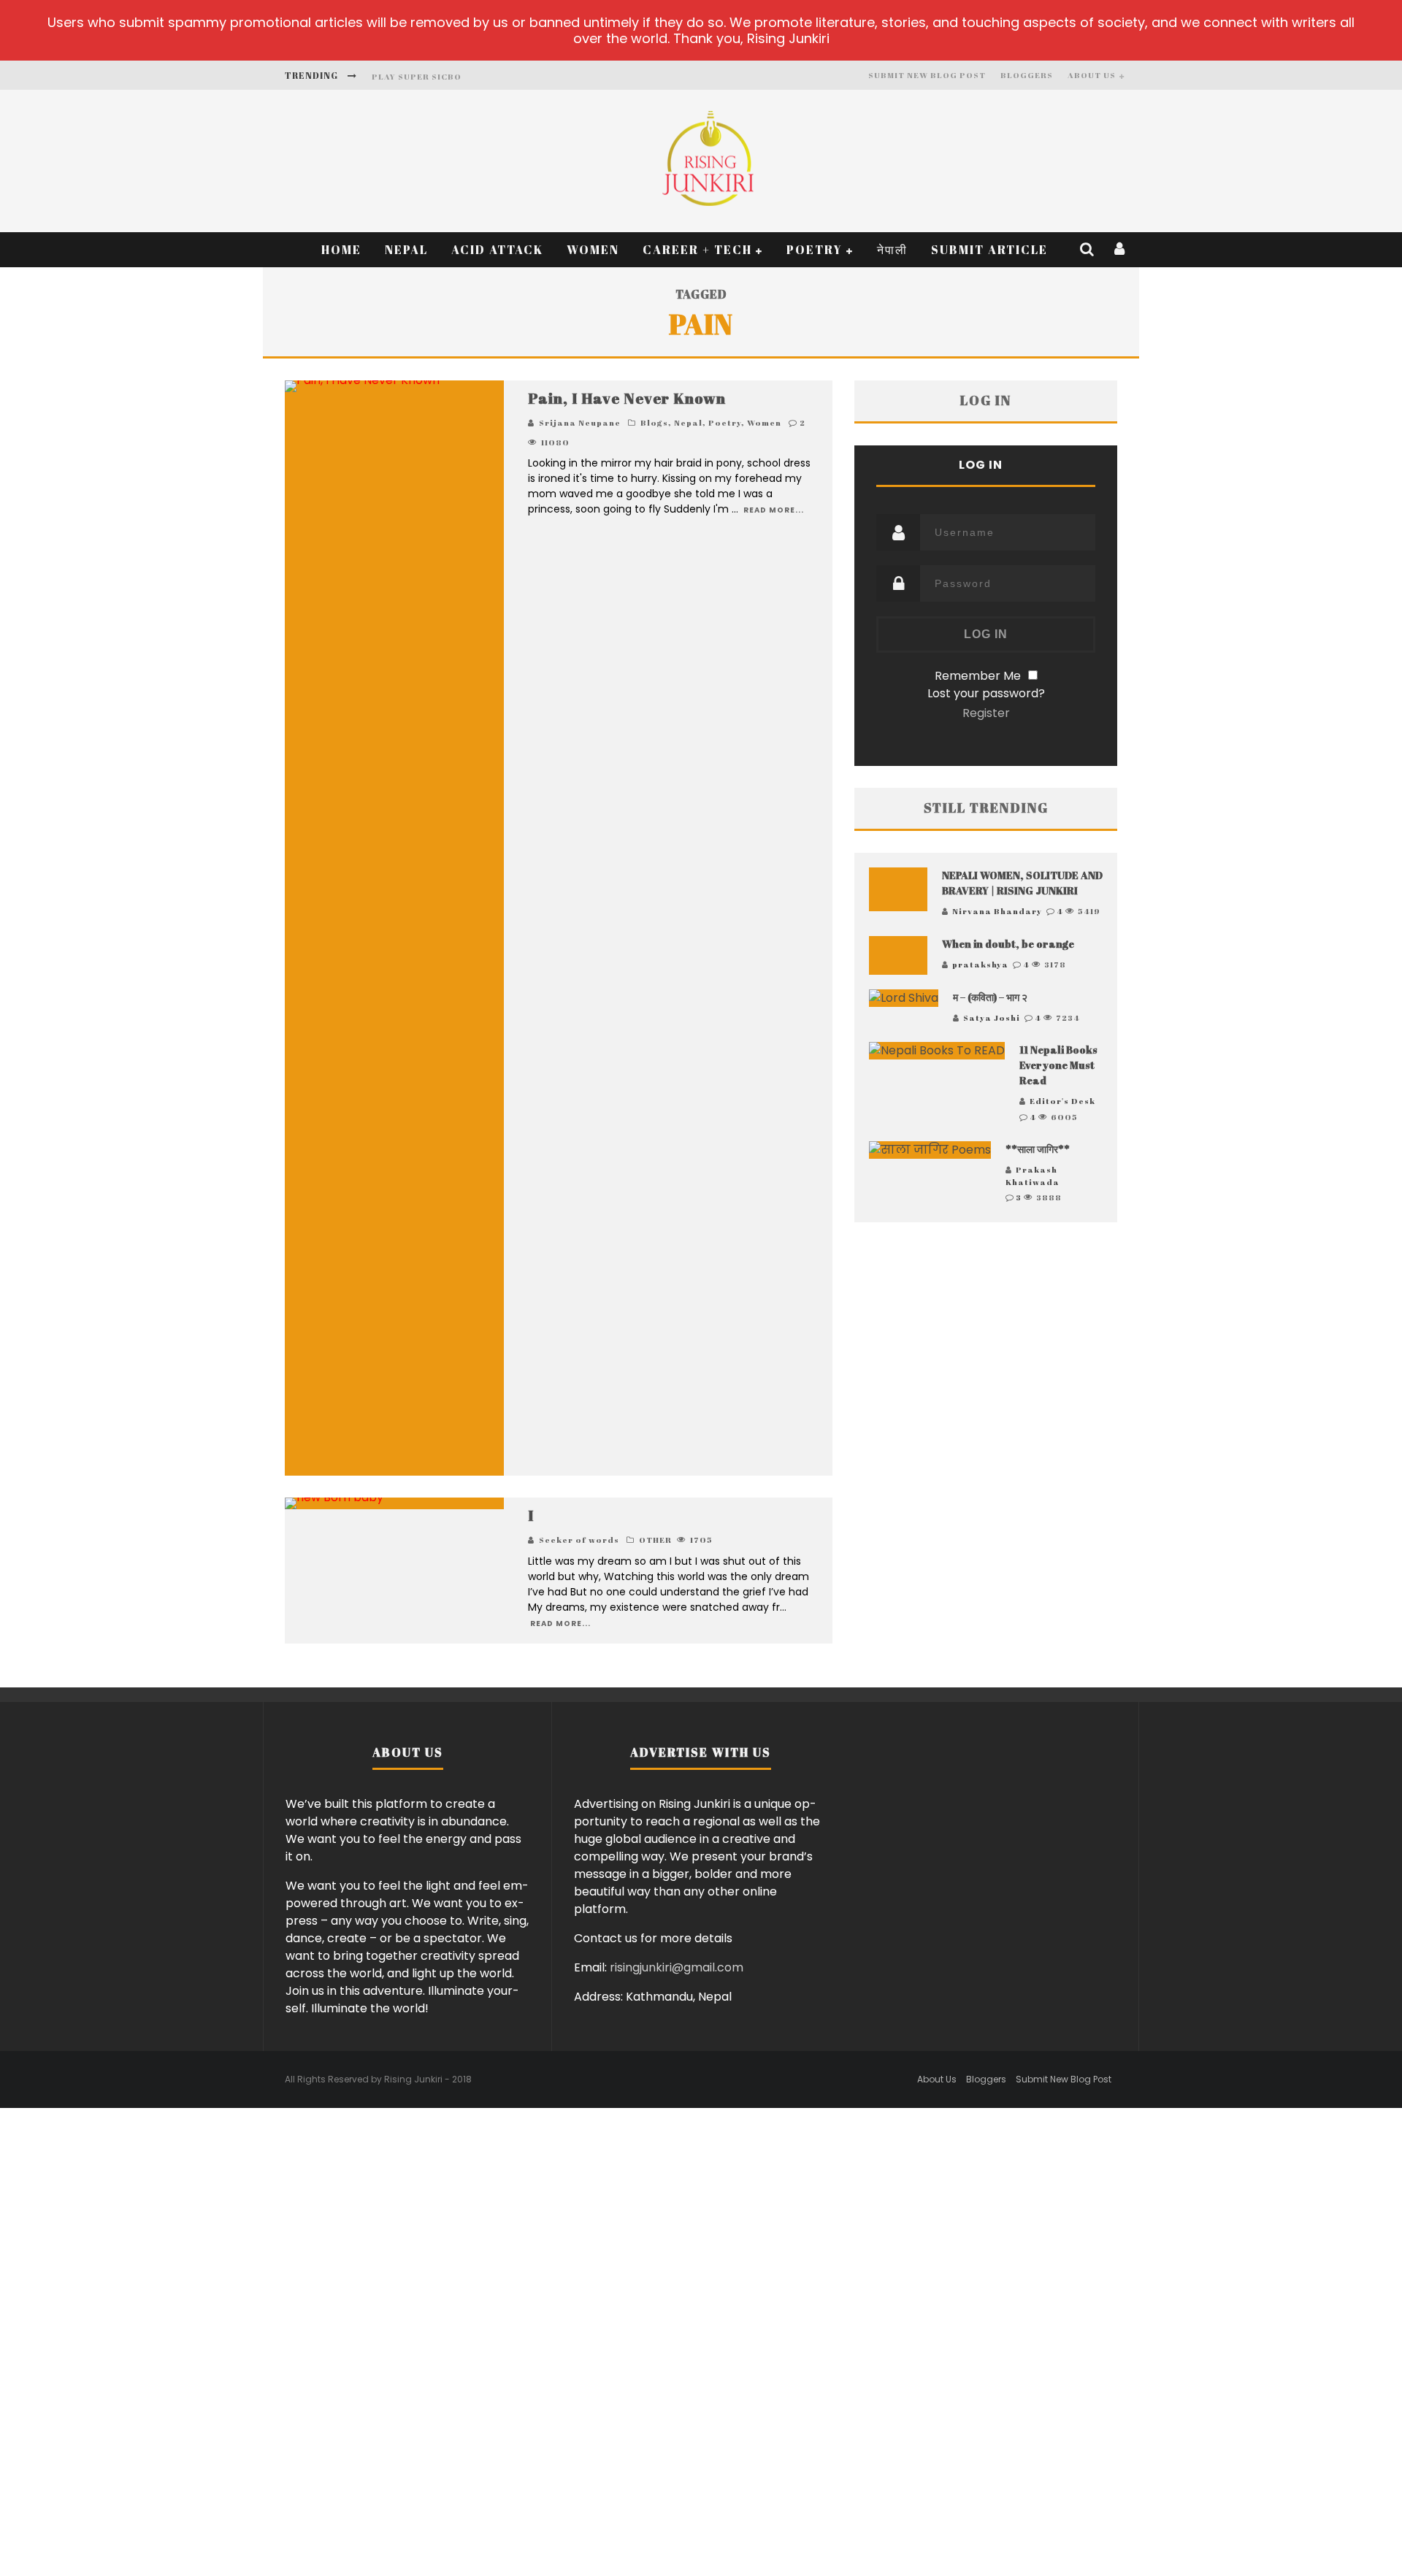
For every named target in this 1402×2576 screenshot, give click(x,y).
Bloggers (1027, 75)
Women (593, 250)
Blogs (654, 422)
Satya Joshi (992, 1017)
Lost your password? (986, 693)
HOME (341, 250)
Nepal (406, 250)
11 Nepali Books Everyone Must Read (1058, 1065)
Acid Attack (497, 250)
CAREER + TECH (697, 250)
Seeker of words (579, 1540)
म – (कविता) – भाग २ (990, 997)
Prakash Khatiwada (1033, 1176)
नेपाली (892, 250)
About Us (1092, 75)
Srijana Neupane (580, 422)
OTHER (655, 1540)
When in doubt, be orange (1008, 944)
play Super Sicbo (417, 76)
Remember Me (978, 676)
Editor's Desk (1062, 1101)
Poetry (815, 250)
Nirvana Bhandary (997, 911)
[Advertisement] (986, 1381)
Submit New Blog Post (927, 75)
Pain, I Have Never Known (627, 398)
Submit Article (989, 250)
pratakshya (980, 964)
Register (986, 713)
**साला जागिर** (1038, 1149)
